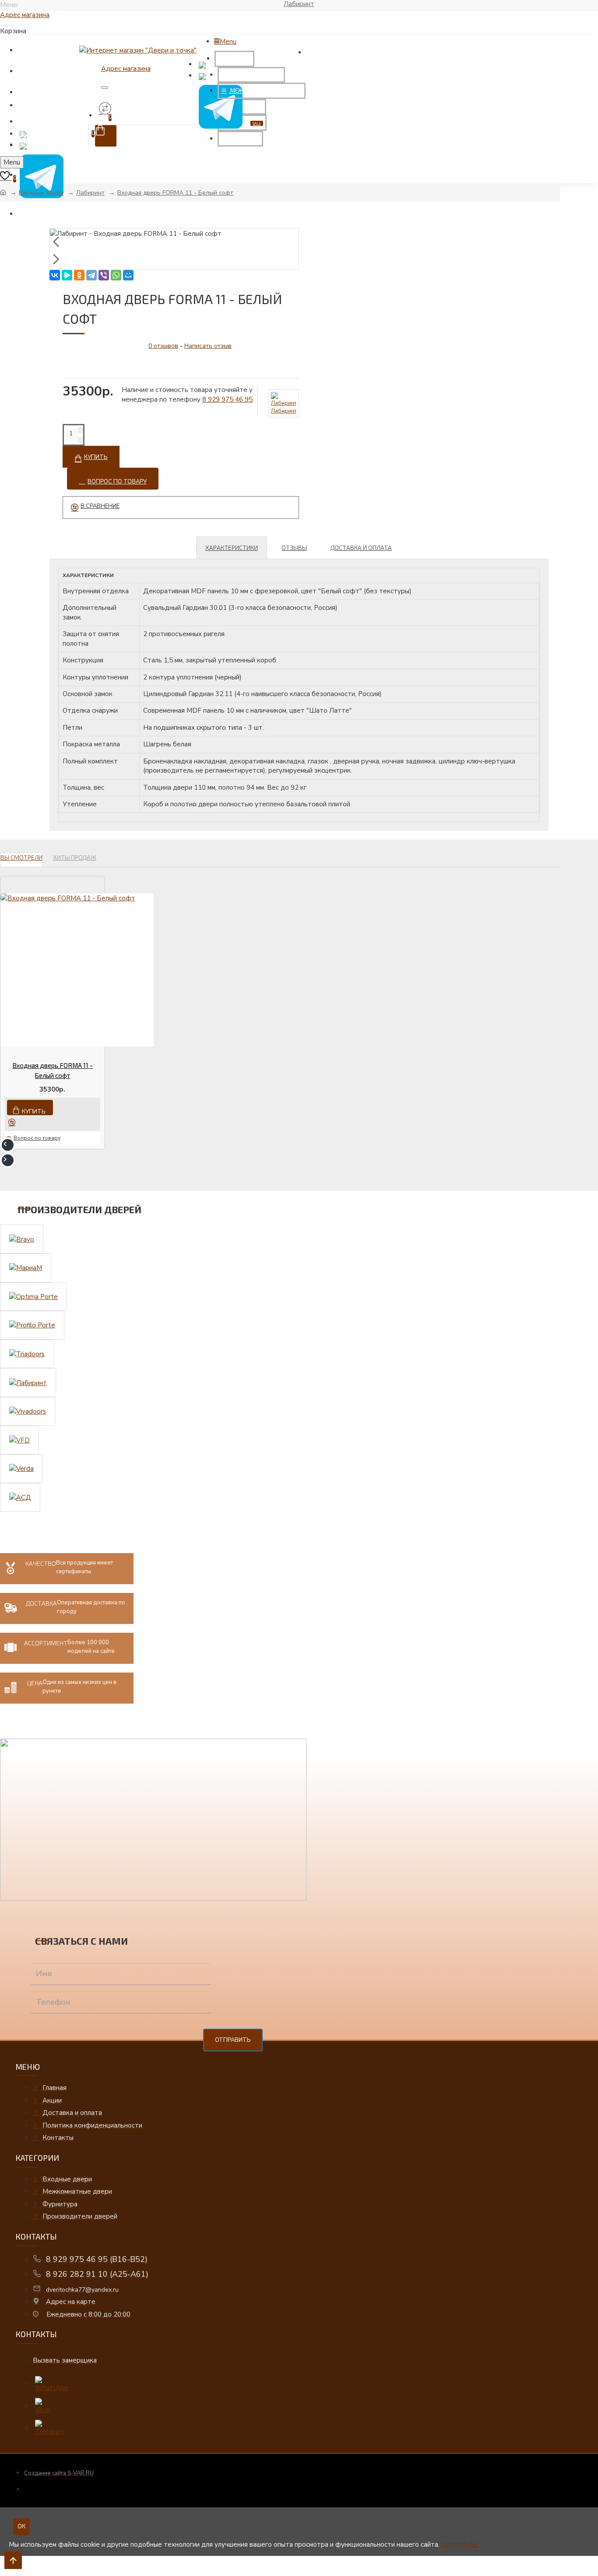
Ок (21, 2527)
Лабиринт (90, 193)
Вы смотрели (21, 857)
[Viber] (104, 275)
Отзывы (294, 548)
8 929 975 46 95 (227, 399)
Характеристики (232, 548)
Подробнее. (460, 2544)
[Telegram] (91, 275)
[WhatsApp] (116, 275)
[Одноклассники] (79, 275)
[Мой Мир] (128, 275)
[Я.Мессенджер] (67, 275)
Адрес (25, 15)
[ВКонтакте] (55, 275)
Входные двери (41, 193)
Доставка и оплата (361, 548)
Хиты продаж (75, 857)
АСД (8, 2572)
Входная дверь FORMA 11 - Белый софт (175, 193)
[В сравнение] (15, 1122)
